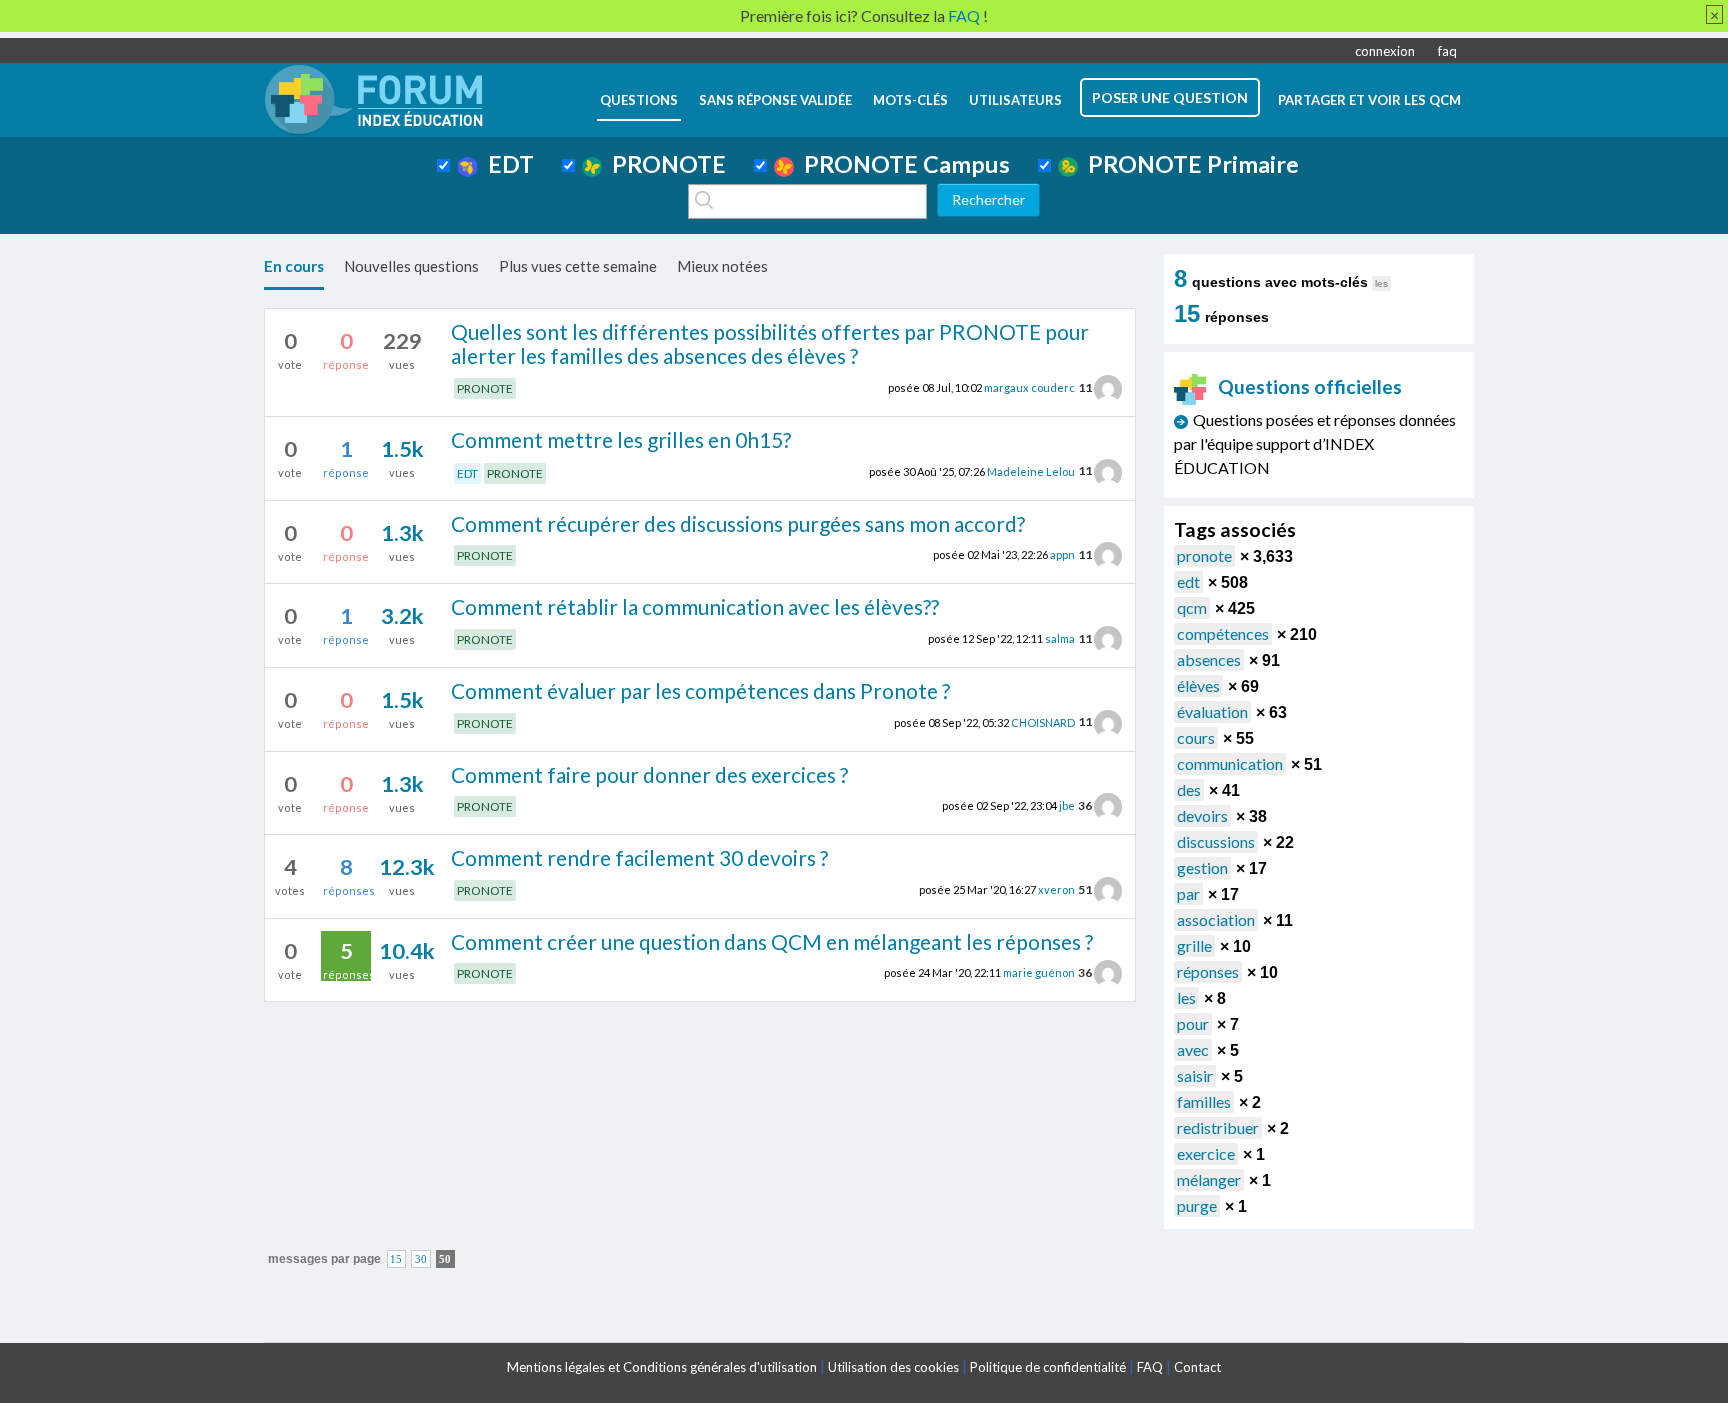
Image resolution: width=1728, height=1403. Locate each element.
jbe (1067, 805)
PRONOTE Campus (902, 164)
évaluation (1212, 711)
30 (421, 1259)
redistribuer (1218, 1127)
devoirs (1202, 815)
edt (1188, 581)
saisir (1195, 1075)
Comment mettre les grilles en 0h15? (621, 439)
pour (1193, 1023)
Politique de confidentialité (1048, 1367)
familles (1204, 1101)
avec (1193, 1049)
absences (1209, 659)
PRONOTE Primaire (1188, 164)
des (1189, 789)
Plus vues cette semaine (578, 266)
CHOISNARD (1043, 721)
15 (396, 1259)
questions (639, 100)
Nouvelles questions (411, 266)
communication (1230, 763)
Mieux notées (722, 266)
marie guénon (1039, 972)
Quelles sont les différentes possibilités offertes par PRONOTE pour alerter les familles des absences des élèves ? (770, 344)
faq (1447, 51)
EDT (506, 164)
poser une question (1170, 97)
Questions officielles (1310, 386)
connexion (1385, 51)
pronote (1204, 555)
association (1216, 919)
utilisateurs (1015, 100)
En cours (294, 266)
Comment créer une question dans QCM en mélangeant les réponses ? (772, 941)
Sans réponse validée (775, 100)
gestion (1202, 867)
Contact (1197, 1367)
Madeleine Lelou (1031, 470)
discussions (1216, 841)
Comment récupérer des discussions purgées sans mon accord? (738, 523)
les (1186, 997)
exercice (1206, 1153)
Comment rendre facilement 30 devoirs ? (639, 857)
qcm (1192, 607)
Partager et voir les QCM (1369, 100)
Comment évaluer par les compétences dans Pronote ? (700, 690)
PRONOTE (664, 164)
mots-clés (910, 100)
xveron (1056, 889)
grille (1194, 945)
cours (1196, 737)
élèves (1198, 685)
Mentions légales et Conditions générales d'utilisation (662, 1367)
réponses (1208, 971)
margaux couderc (1029, 387)
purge (1197, 1205)
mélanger (1209, 1179)
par (1188, 893)
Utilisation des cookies (893, 1367)
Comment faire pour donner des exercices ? (649, 774)
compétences (1223, 633)
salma (1060, 638)
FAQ (1150, 1367)
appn (1062, 554)
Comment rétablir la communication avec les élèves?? (695, 606)
